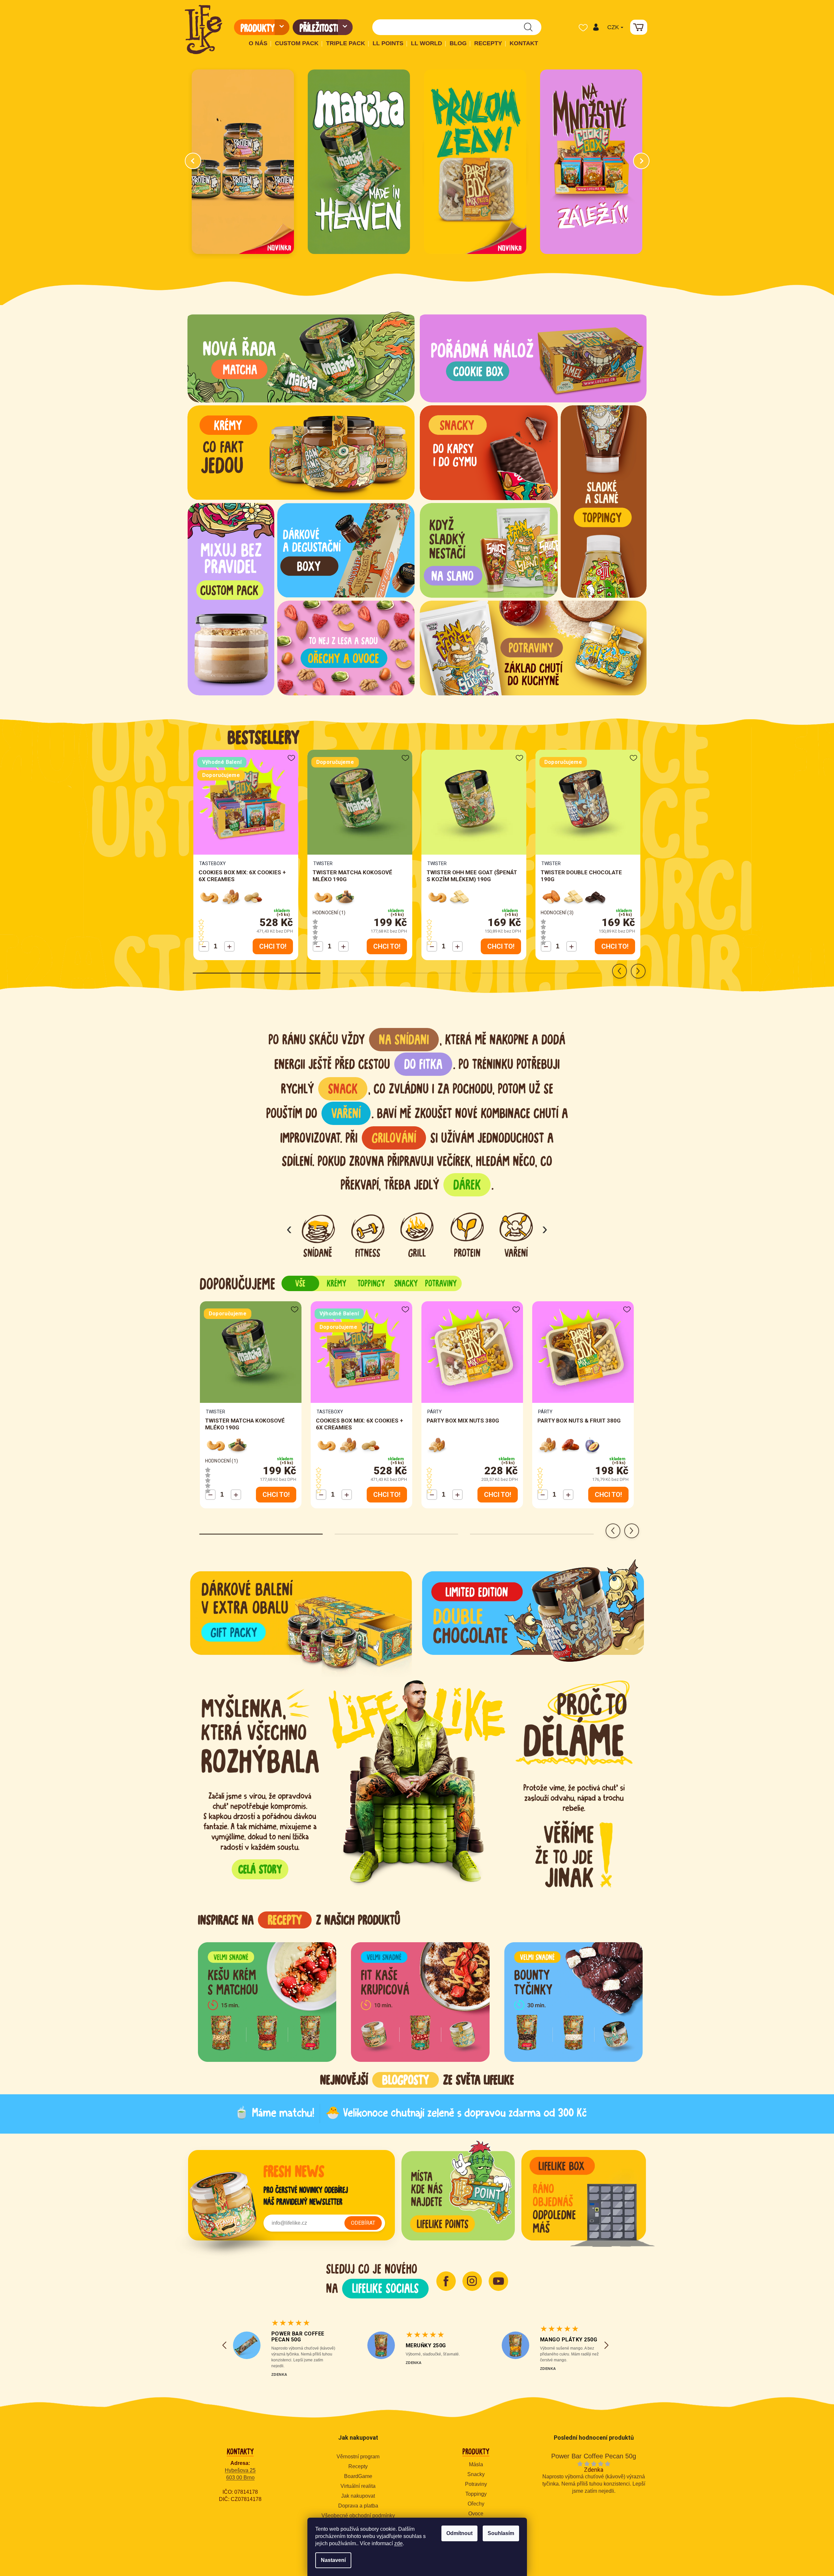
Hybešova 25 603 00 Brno (240, 2474)
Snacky (476, 2474)
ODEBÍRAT (363, 2223)
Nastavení (333, 2560)
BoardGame (358, 2476)
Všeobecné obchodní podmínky (358, 2516)
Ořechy (476, 2504)
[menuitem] (262, 27)
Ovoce (476, 2514)
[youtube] (498, 2281)
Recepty (358, 2466)
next (638, 971)
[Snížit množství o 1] (204, 946)
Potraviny (476, 2484)
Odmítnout (459, 2533)
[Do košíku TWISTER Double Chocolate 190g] (615, 946)
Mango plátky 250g (569, 2340)
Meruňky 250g (426, 2345)
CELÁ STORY (260, 1869)
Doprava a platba (358, 2506)
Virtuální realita (358, 2486)
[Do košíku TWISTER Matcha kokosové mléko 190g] (387, 946)
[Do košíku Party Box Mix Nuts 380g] (498, 1495)
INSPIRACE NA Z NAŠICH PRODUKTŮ (299, 1920)
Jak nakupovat (358, 2496)
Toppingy (476, 2494)
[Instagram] (472, 2281)
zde (398, 2543)
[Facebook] (446, 2281)
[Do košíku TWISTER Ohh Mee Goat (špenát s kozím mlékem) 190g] (501, 946)
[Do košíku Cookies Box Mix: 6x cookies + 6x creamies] (273, 946)
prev (620, 971)
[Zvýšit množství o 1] (229, 946)
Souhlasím (501, 2533)
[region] (420, 1958)
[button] (596, 27)
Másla (476, 2464)
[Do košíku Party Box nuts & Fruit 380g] (608, 1495)
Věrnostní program (358, 2457)
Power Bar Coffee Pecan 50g (298, 2337)
